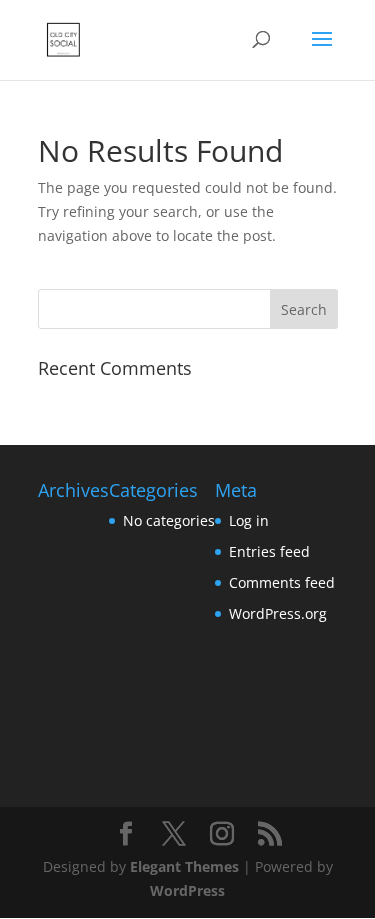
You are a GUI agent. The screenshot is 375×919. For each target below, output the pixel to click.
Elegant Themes (184, 866)
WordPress (187, 890)
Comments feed (282, 582)
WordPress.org (278, 613)
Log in (249, 520)
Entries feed (269, 551)
